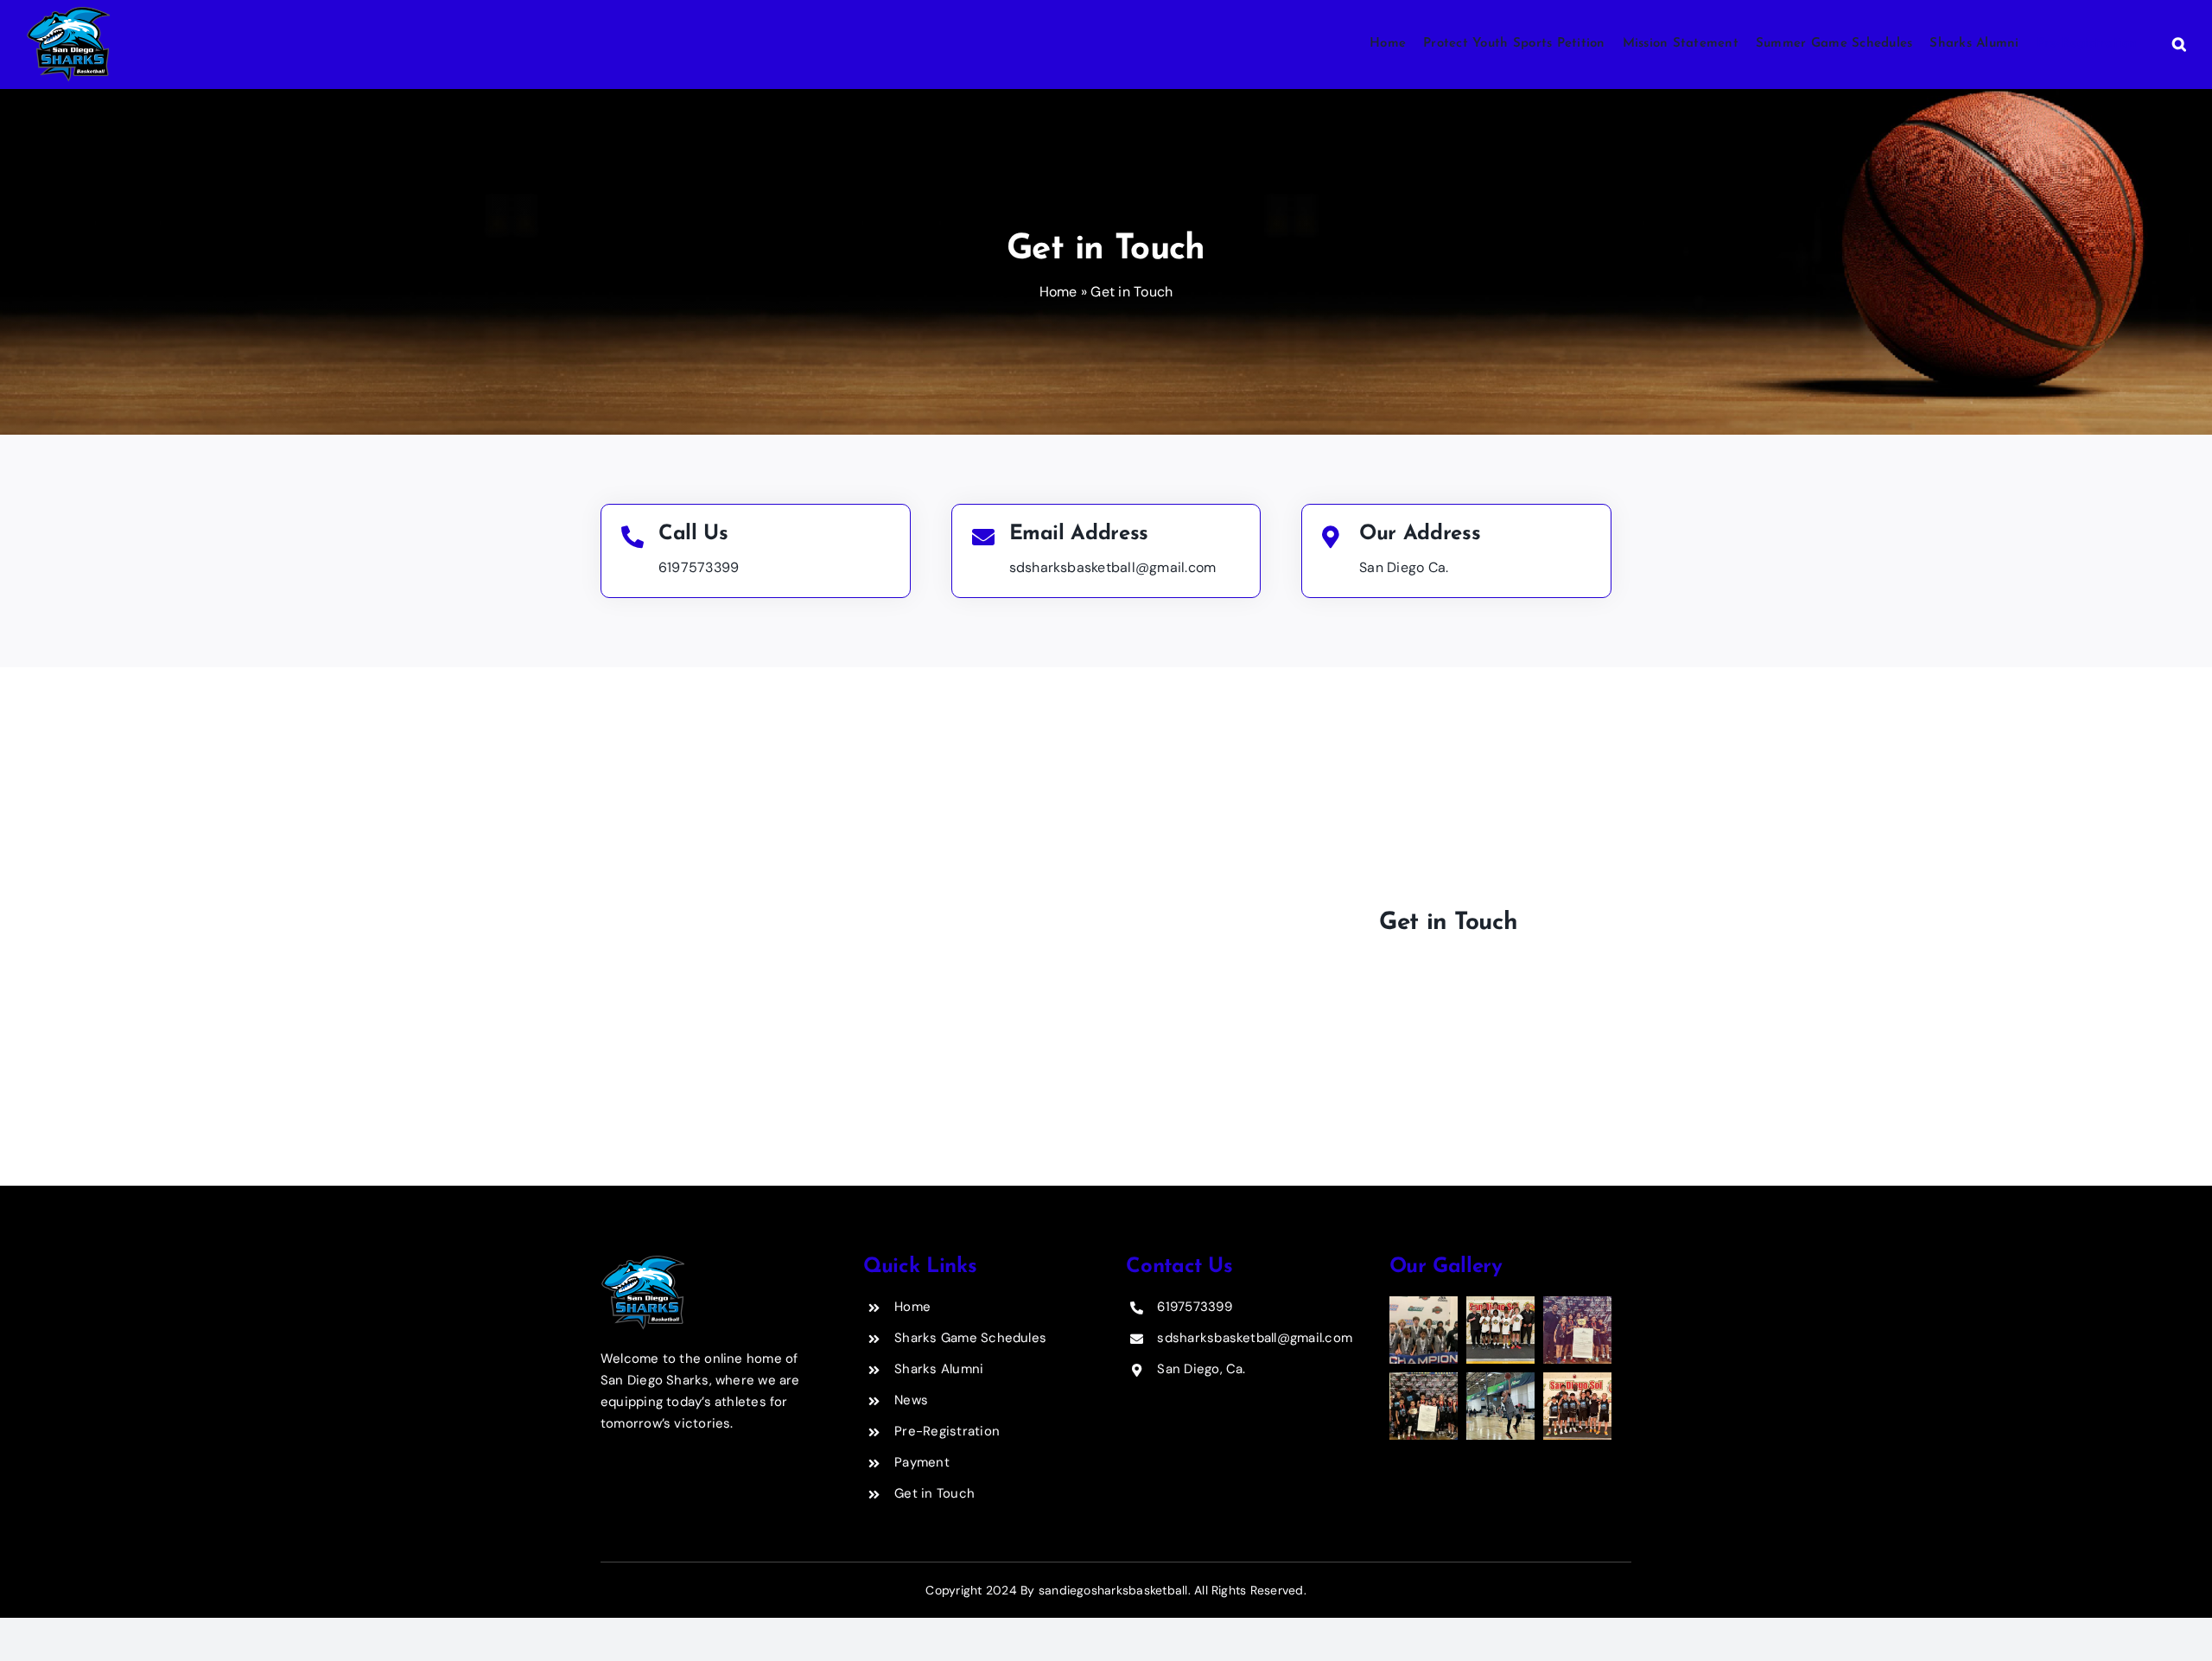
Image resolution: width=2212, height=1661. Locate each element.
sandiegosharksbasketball (1113, 1590)
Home (1058, 292)
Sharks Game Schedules (970, 1338)
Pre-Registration (947, 1431)
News (911, 1400)
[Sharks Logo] (642, 1261)
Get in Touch (934, 1493)
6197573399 (699, 567)
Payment (922, 1462)
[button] (2171, 44)
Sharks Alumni (939, 1369)
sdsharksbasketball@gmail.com (1113, 567)
